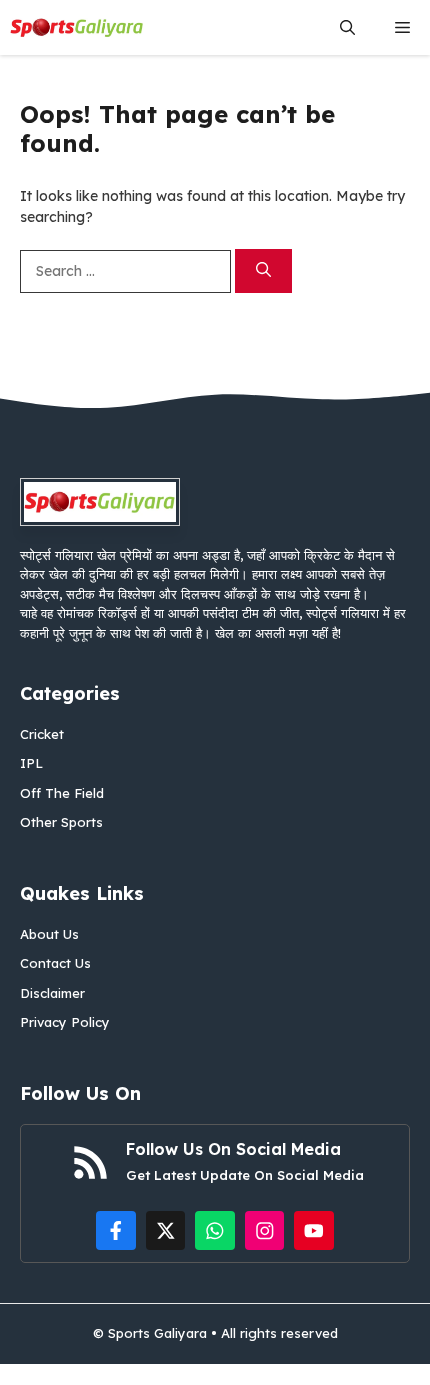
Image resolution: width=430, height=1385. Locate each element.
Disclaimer (52, 993)
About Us (49, 934)
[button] (347, 27)
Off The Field (62, 793)
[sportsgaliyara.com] (77, 27)
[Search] (263, 271)
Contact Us (55, 963)
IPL (31, 763)
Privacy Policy (65, 1022)
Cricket (42, 734)
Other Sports (61, 822)
